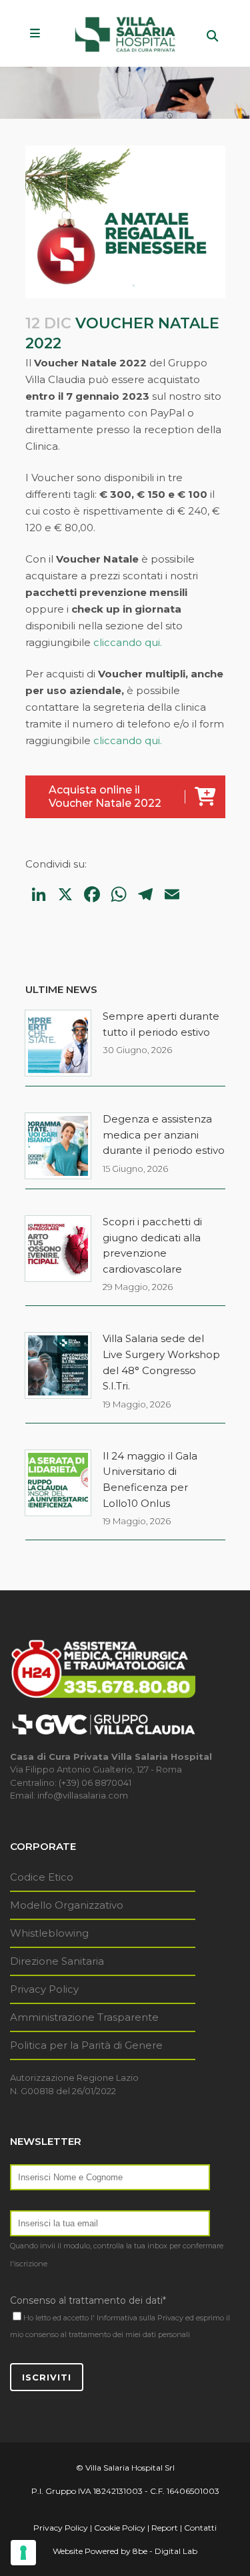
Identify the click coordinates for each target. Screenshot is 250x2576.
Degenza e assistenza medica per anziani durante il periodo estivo (164, 1135)
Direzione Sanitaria (57, 1961)
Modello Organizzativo (67, 1905)
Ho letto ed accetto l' (59, 2318)
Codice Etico (42, 1877)
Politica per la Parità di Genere (86, 2045)
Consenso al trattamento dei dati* (88, 2300)
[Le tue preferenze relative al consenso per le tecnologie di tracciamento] (23, 2553)
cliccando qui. (128, 642)
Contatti (200, 2528)
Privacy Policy (44, 1989)
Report (165, 2528)
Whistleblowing (49, 1933)
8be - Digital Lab (165, 2551)
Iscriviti (47, 2377)
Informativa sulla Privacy (140, 2318)
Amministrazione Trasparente (84, 2017)
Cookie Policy (120, 2528)
